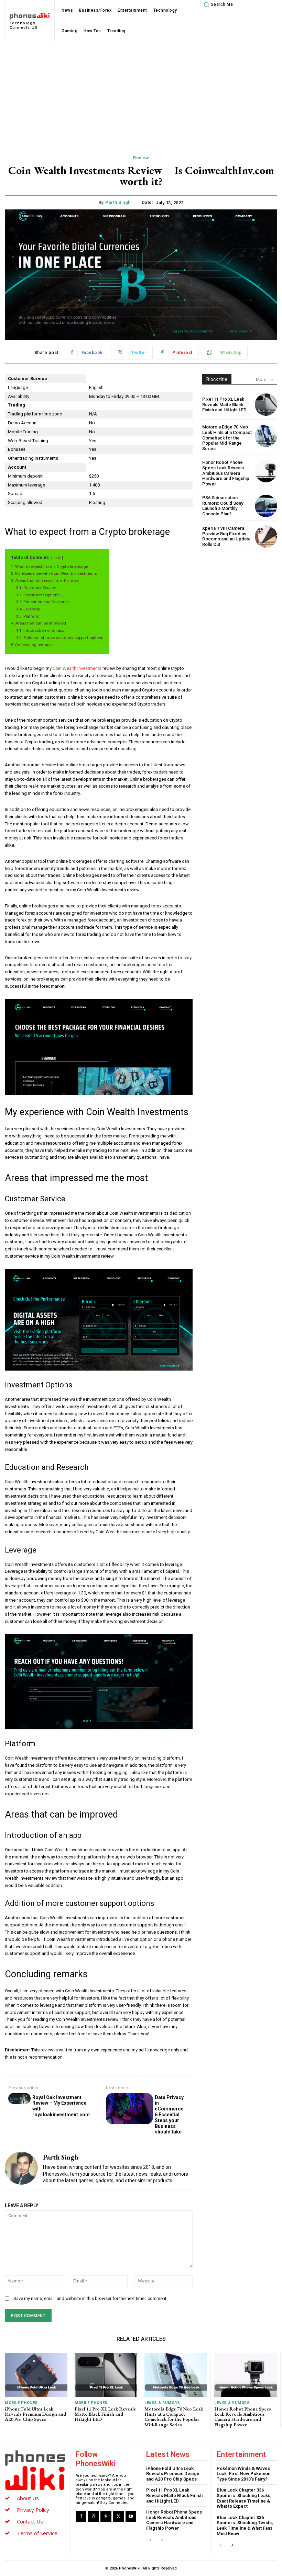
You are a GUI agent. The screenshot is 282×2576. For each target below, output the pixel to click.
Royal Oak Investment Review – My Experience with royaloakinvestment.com (61, 2106)
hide (57, 558)
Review (141, 158)
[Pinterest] (106, 2516)
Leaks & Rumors (162, 2403)
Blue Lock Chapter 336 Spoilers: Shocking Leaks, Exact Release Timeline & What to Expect (244, 2498)
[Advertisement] (141, 93)
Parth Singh (118, 202)
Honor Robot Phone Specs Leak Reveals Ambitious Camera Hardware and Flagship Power (226, 473)
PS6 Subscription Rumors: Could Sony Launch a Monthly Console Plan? (223, 506)
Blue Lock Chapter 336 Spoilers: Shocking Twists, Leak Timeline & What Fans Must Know (245, 2526)
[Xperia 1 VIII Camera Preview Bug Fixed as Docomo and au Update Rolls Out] (266, 536)
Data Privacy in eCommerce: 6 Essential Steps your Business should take (170, 2115)
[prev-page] (150, 2540)
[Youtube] (131, 2516)
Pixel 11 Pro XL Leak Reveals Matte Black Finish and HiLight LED (224, 404)
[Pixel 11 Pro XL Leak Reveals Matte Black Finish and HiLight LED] (266, 405)
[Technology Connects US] (35, 2470)
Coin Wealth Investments (77, 668)
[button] (217, 4)
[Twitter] (118, 2516)
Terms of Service (37, 2533)
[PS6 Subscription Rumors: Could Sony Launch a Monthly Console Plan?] (266, 506)
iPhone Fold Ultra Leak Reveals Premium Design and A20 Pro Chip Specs (35, 2414)
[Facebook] (81, 2516)
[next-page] (161, 2540)
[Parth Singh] (21, 2168)
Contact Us (30, 2521)
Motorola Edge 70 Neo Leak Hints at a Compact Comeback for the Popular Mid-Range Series (227, 438)
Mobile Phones (21, 2403)
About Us (28, 2498)
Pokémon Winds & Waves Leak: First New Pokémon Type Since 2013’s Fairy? (243, 2474)
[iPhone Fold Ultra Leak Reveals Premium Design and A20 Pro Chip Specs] (36, 2375)
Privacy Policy (33, 2510)
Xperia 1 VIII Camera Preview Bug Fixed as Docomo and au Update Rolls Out (226, 536)
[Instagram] (93, 2516)
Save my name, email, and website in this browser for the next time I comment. (90, 2298)
